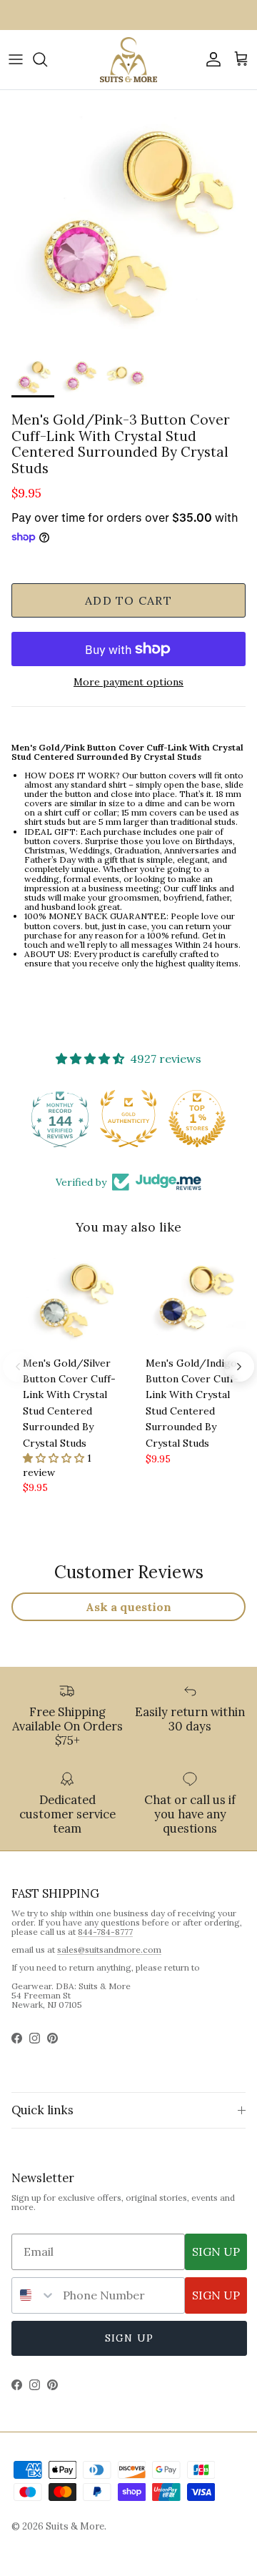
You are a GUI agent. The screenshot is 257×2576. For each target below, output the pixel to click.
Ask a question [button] (128, 1607)
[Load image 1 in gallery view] (128, 219)
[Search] (47, 59)
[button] (55, 1458)
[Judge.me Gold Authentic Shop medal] (128, 1119)
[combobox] (34, 2295)
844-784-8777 (105, 1932)
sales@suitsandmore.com (109, 1950)
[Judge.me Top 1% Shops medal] (197, 1119)
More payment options (128, 682)
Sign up (129, 2338)
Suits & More (75, 2526)
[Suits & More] (128, 60)
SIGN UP (216, 2251)
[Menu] (16, 59)
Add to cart (128, 600)
